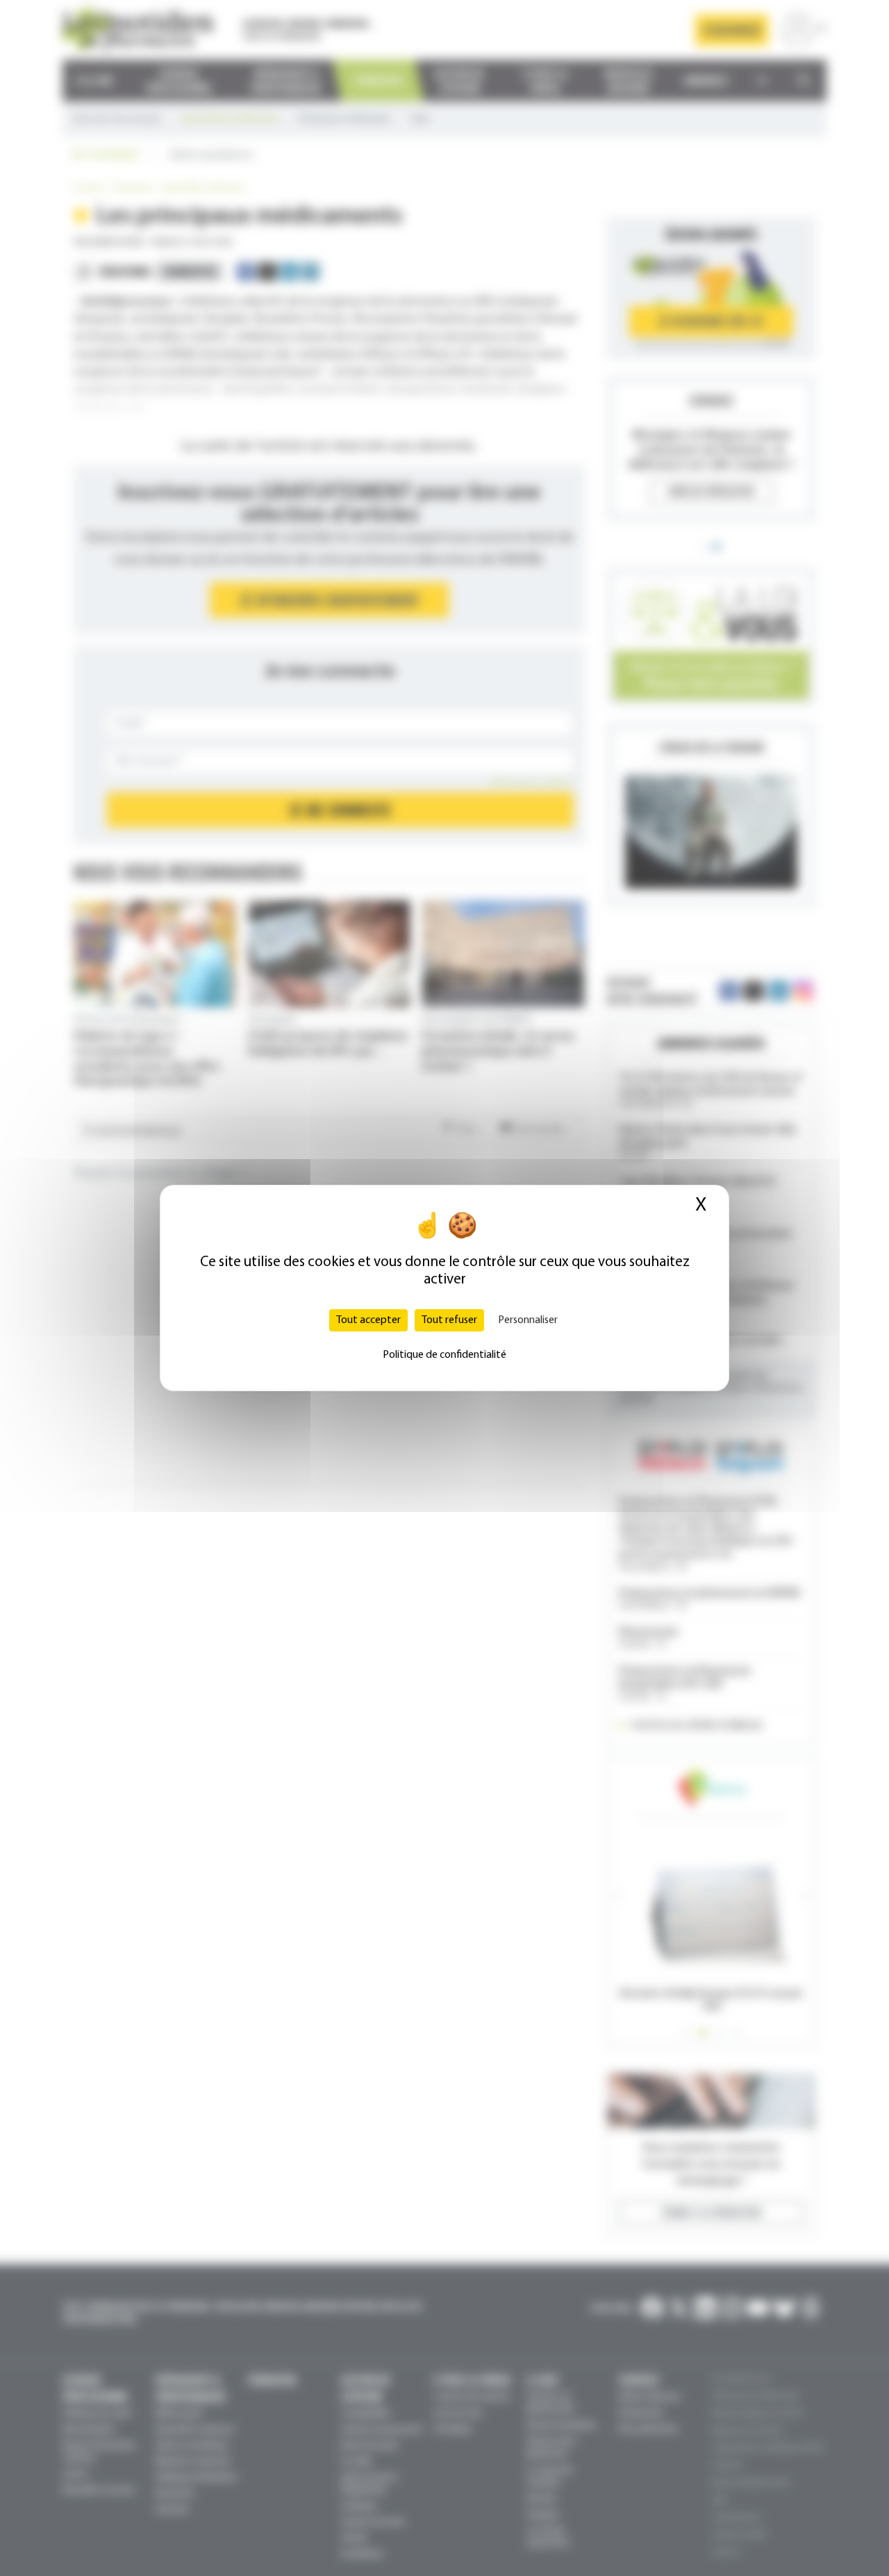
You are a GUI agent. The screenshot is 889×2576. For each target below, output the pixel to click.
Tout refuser (449, 1320)
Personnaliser (528, 1320)
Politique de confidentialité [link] (444, 1355)
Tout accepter (368, 1320)
